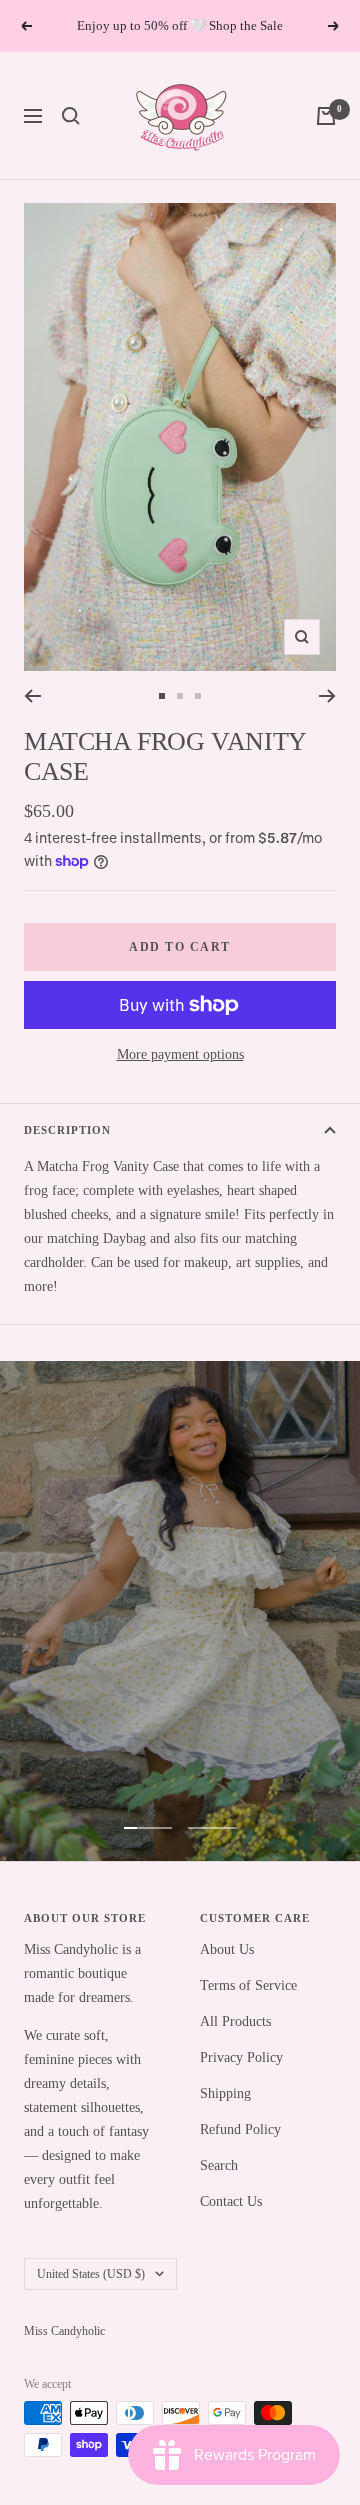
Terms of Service (248, 1985)
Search (219, 2165)
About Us (227, 1949)
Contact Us (231, 2201)
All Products (235, 2021)
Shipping (225, 2093)
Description (67, 1130)
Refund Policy (240, 2129)
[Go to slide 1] (162, 696)
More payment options (180, 1054)
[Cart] (326, 116)
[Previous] (32, 696)
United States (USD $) (91, 2274)
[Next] (327, 696)
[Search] (71, 116)
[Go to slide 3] (198, 696)
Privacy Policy (241, 2057)
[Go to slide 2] (180, 696)
